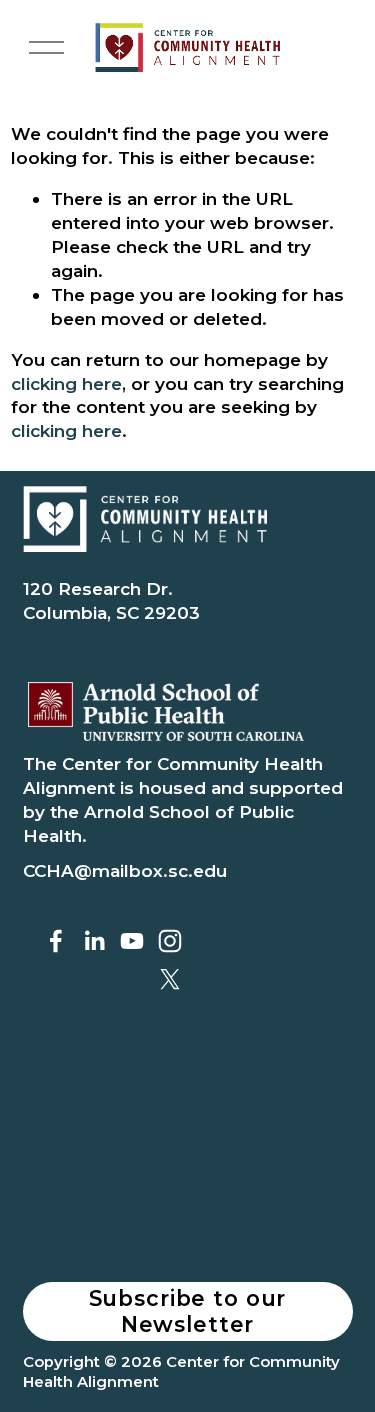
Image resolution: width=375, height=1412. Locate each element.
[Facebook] (56, 941)
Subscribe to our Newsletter (188, 1311)
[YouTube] (132, 941)
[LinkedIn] (94, 941)
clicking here (66, 383)
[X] (170, 979)
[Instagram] (170, 941)
